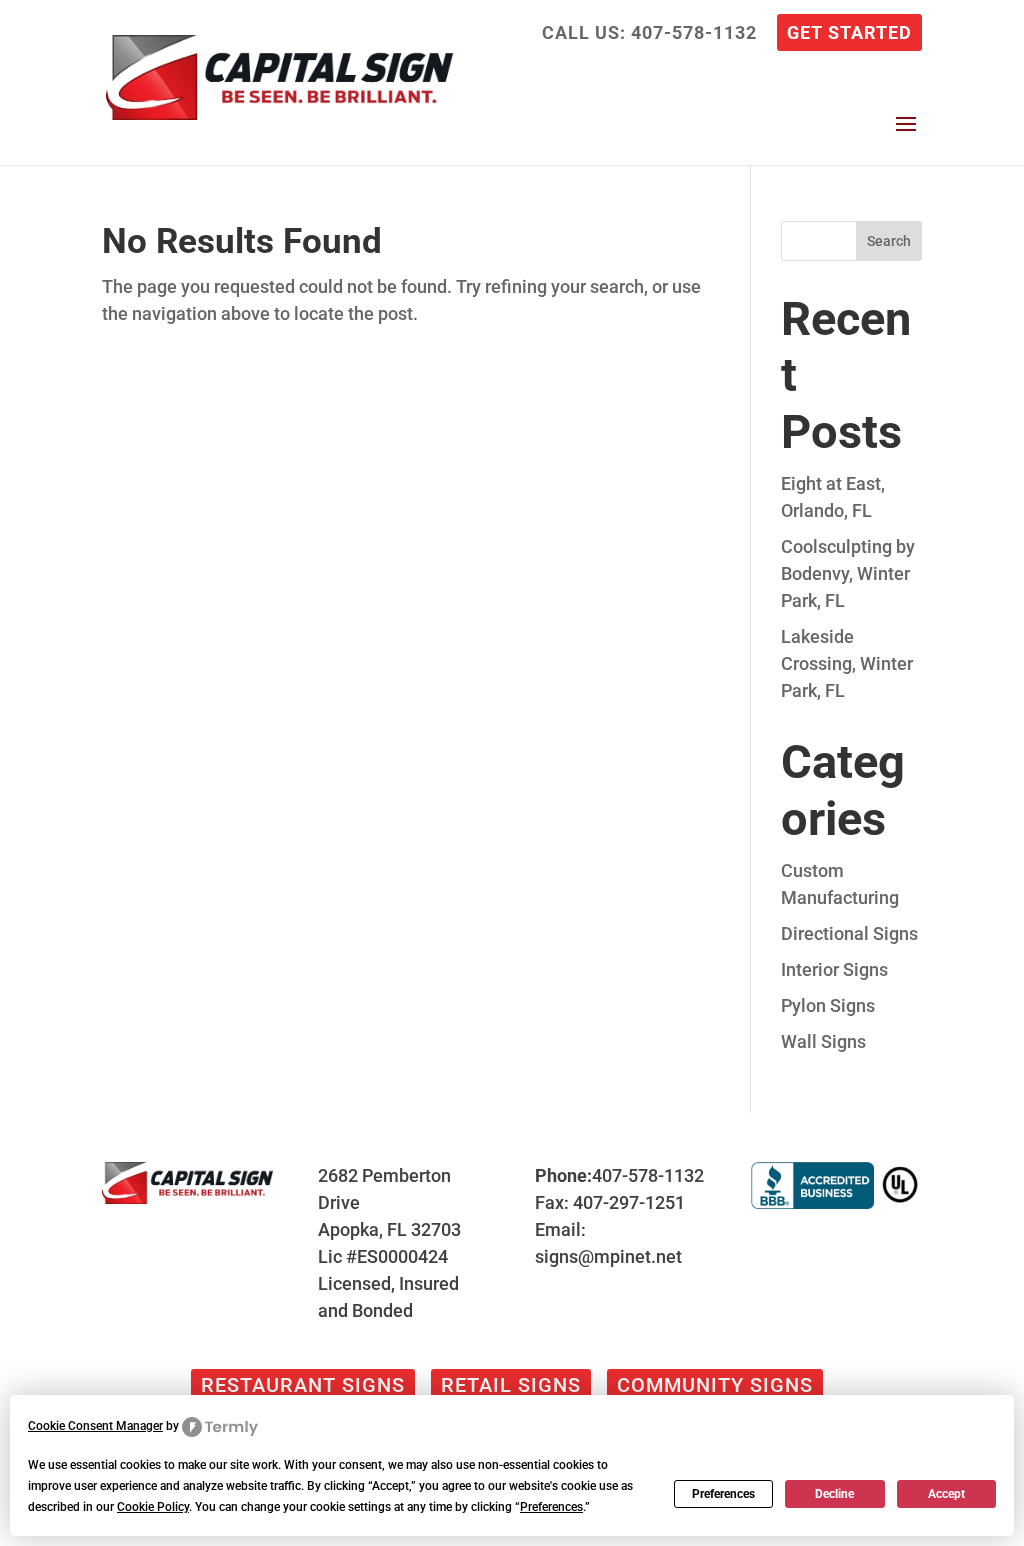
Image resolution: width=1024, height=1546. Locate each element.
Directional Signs (849, 933)
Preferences (723, 1494)
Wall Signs (823, 1041)
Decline (834, 1494)
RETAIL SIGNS (511, 1385)
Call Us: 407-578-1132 (649, 33)
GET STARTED (849, 33)
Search (889, 241)
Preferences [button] (551, 1507)
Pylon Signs (828, 1005)
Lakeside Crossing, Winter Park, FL (847, 663)
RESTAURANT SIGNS (303, 1385)
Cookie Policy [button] (153, 1507)
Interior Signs (834, 969)
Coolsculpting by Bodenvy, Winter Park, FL (848, 573)
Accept (946, 1494)
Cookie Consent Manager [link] (95, 1426)
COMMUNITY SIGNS (715, 1385)
